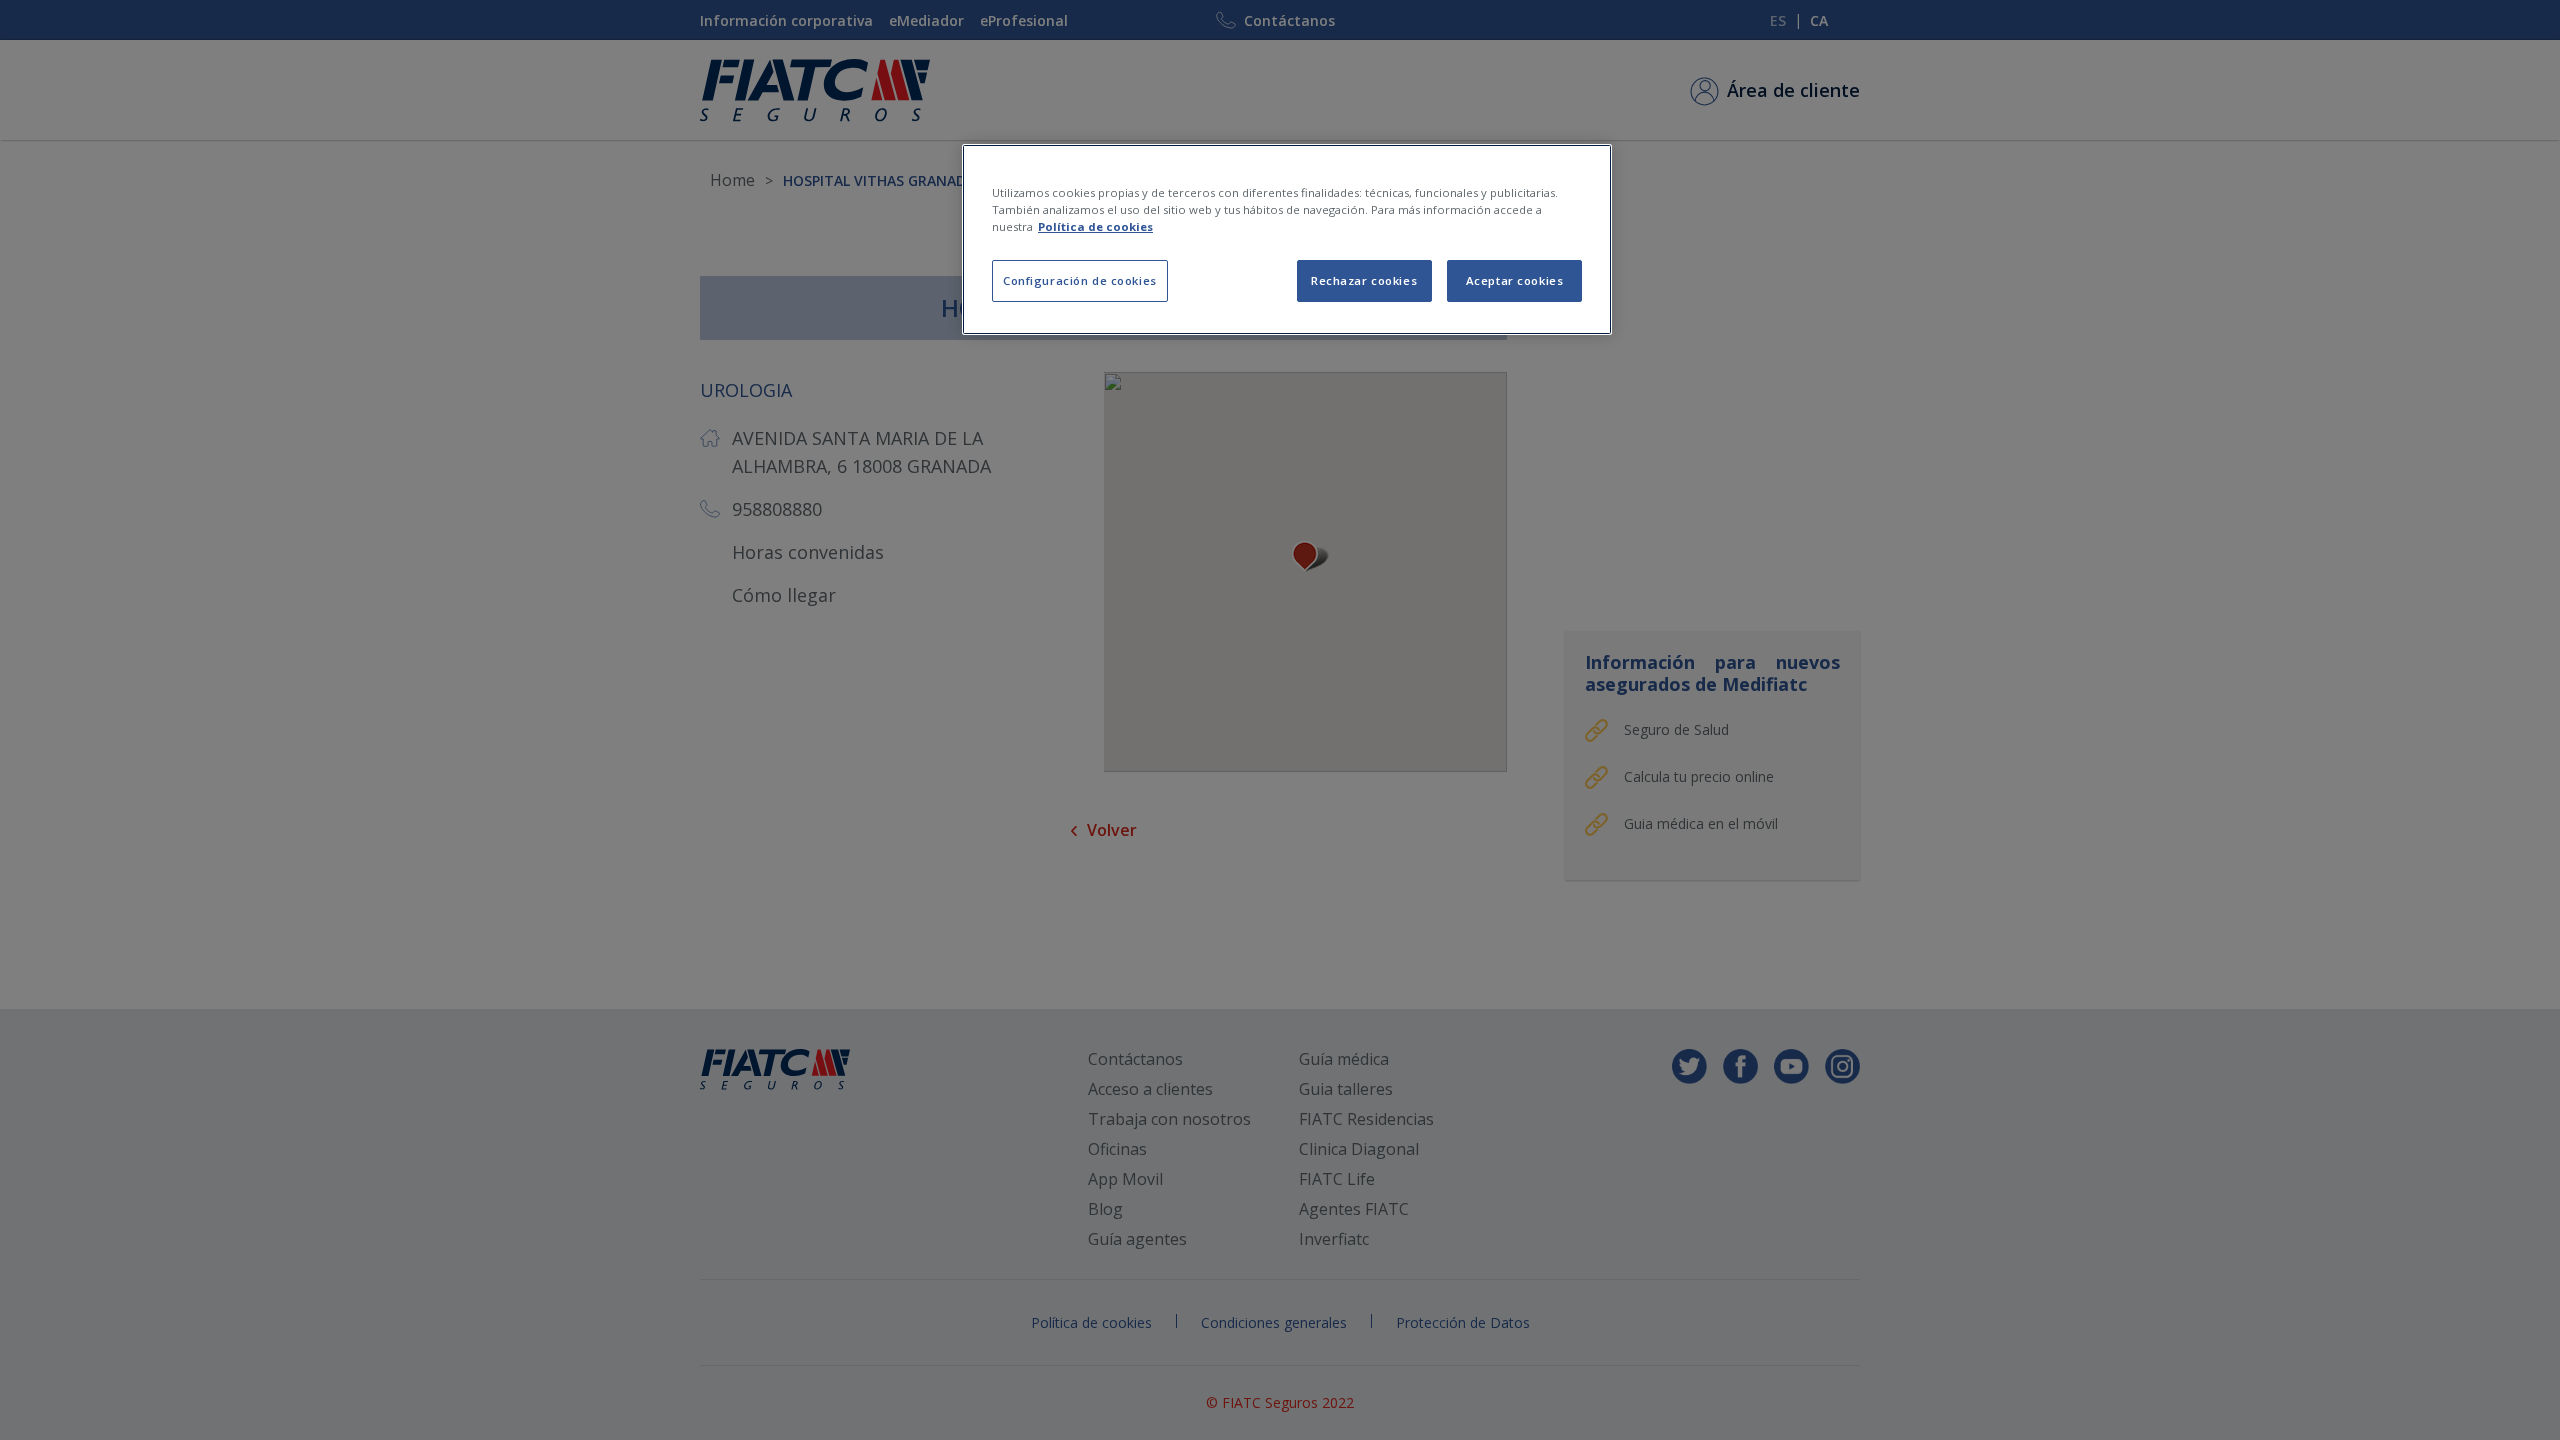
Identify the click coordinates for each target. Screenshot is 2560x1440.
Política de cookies (1095, 226)
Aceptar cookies (1515, 280)
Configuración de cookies (1080, 280)
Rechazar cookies (1364, 280)
